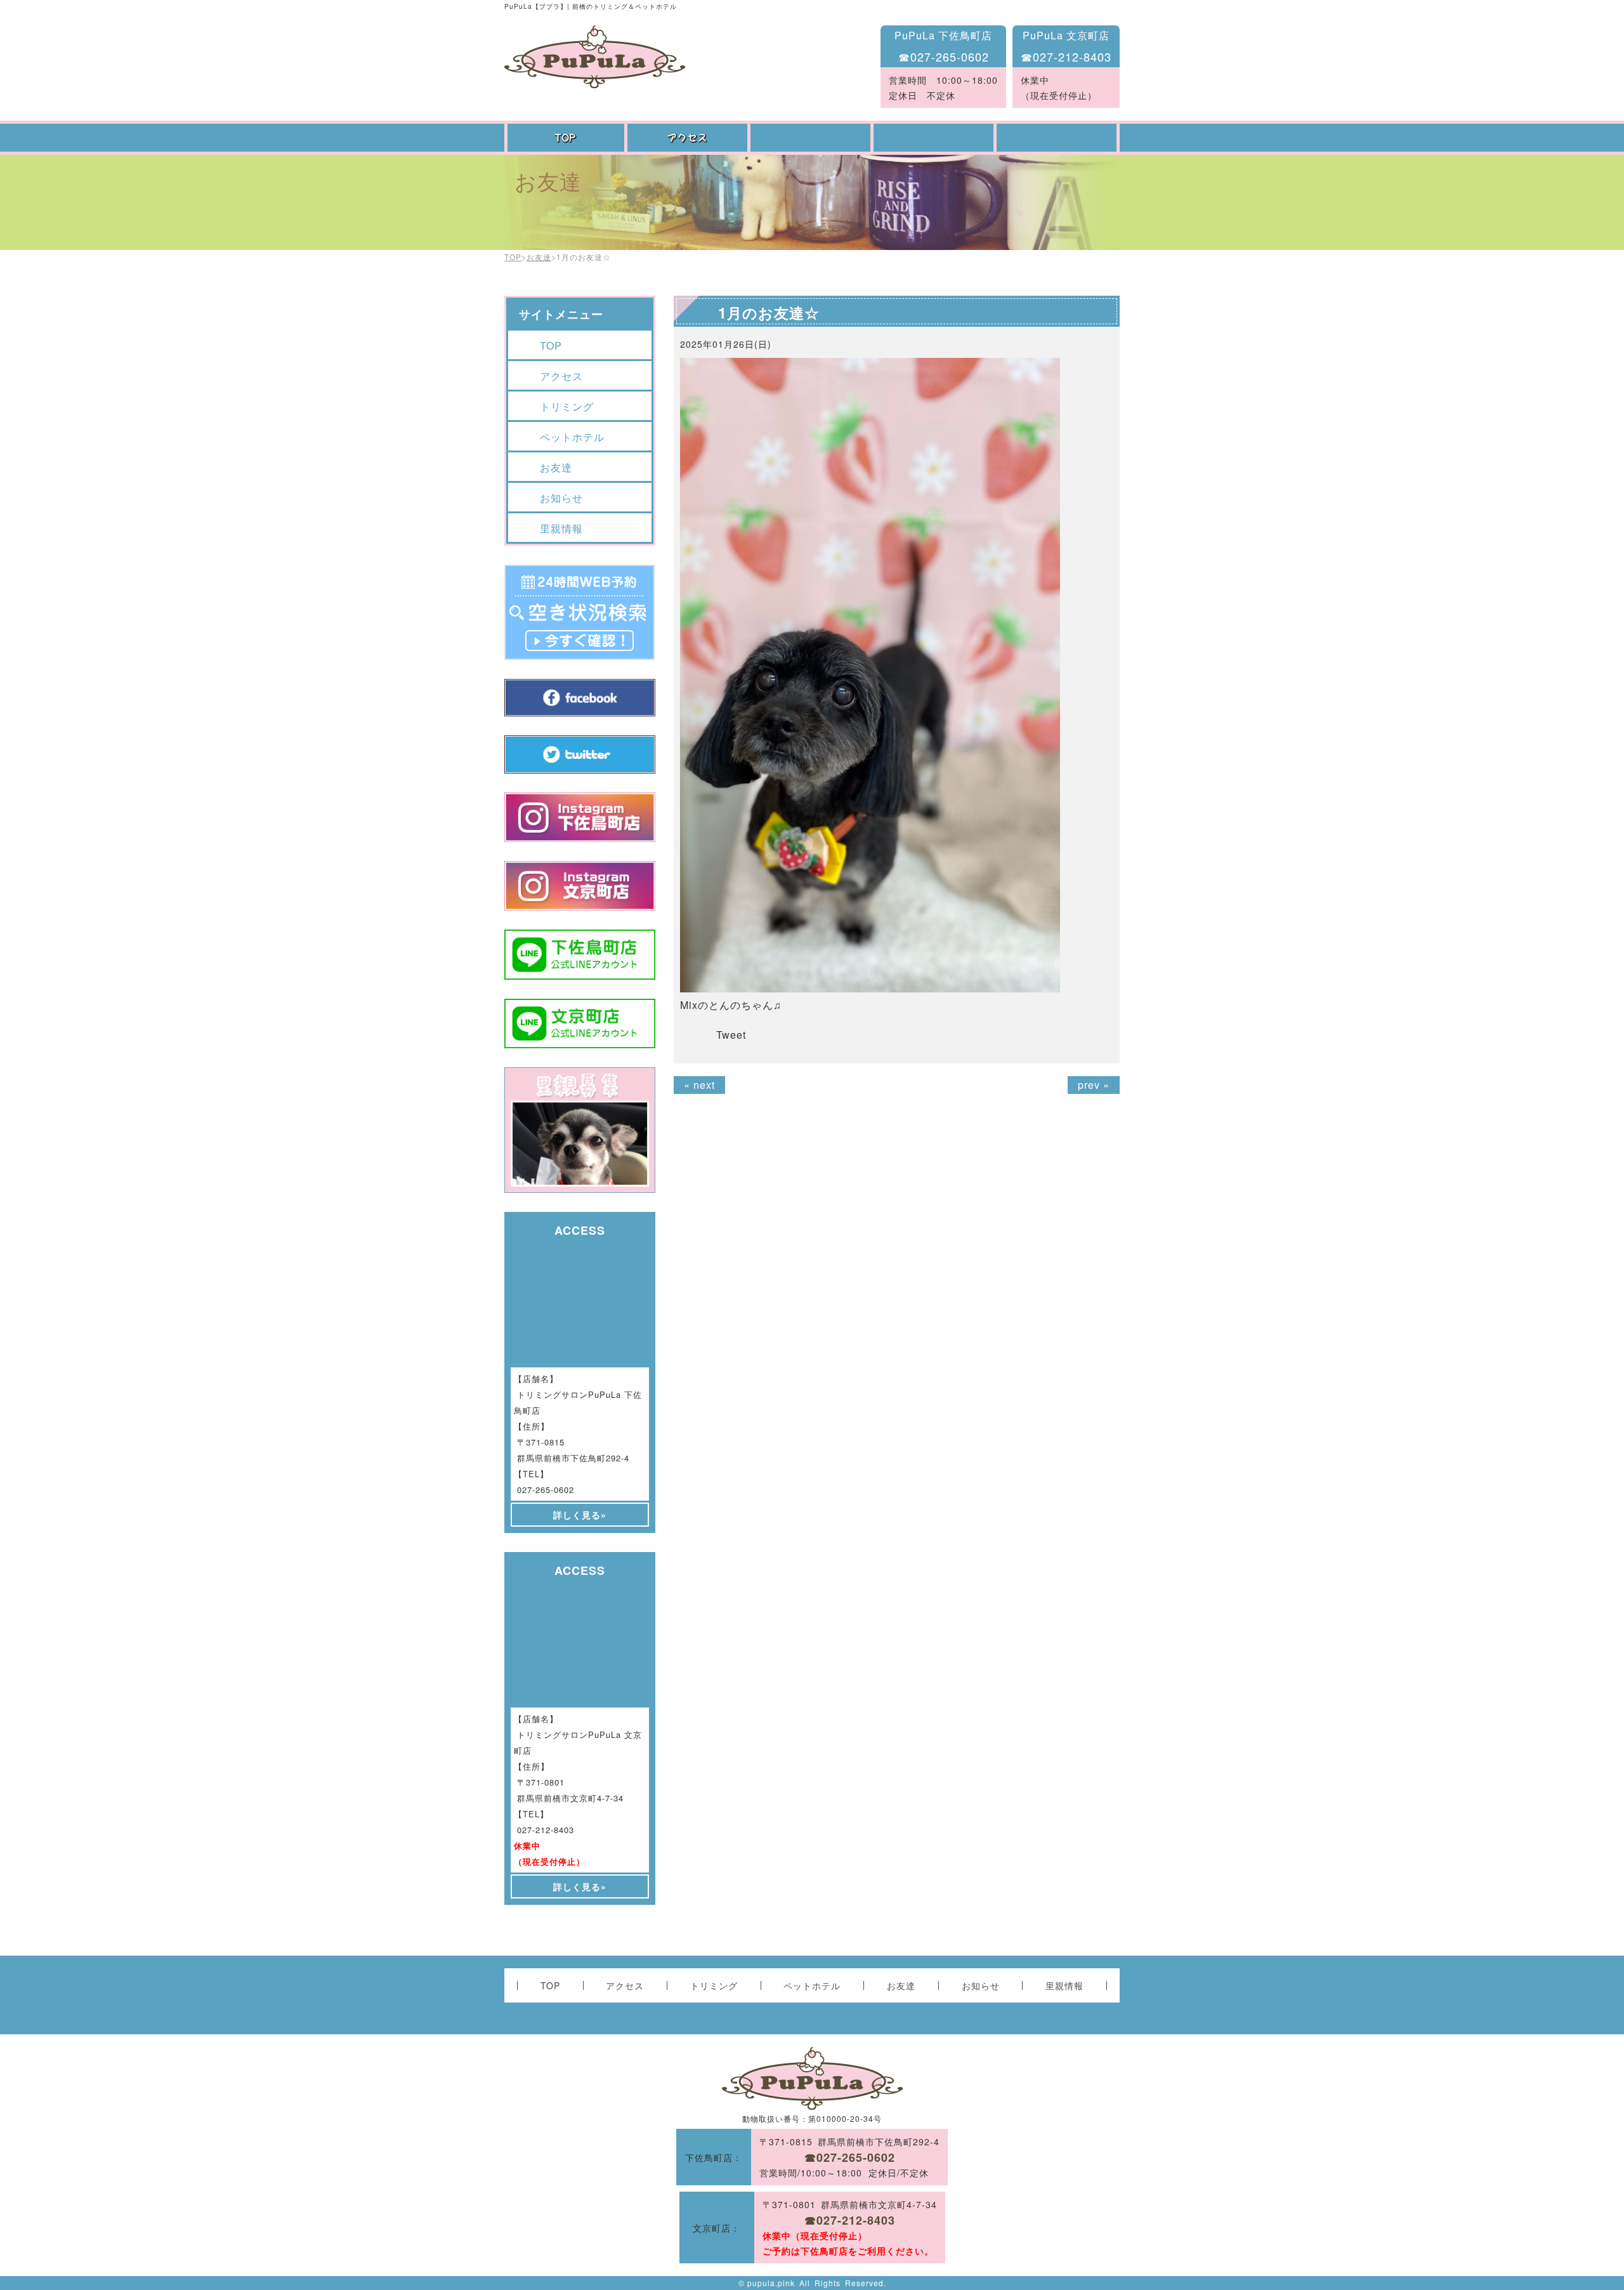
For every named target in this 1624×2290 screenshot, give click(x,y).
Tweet (731, 1035)
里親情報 (561, 528)
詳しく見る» (580, 1515)
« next (699, 1085)
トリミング (812, 138)
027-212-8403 (546, 1830)
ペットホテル (935, 138)
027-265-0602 (546, 1490)
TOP (566, 138)
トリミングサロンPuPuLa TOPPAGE (595, 57)
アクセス (689, 138)
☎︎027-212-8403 (1066, 56)
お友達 (1058, 138)
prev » (1094, 1085)
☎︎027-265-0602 (944, 56)
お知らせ (561, 498)
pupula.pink (771, 2283)
